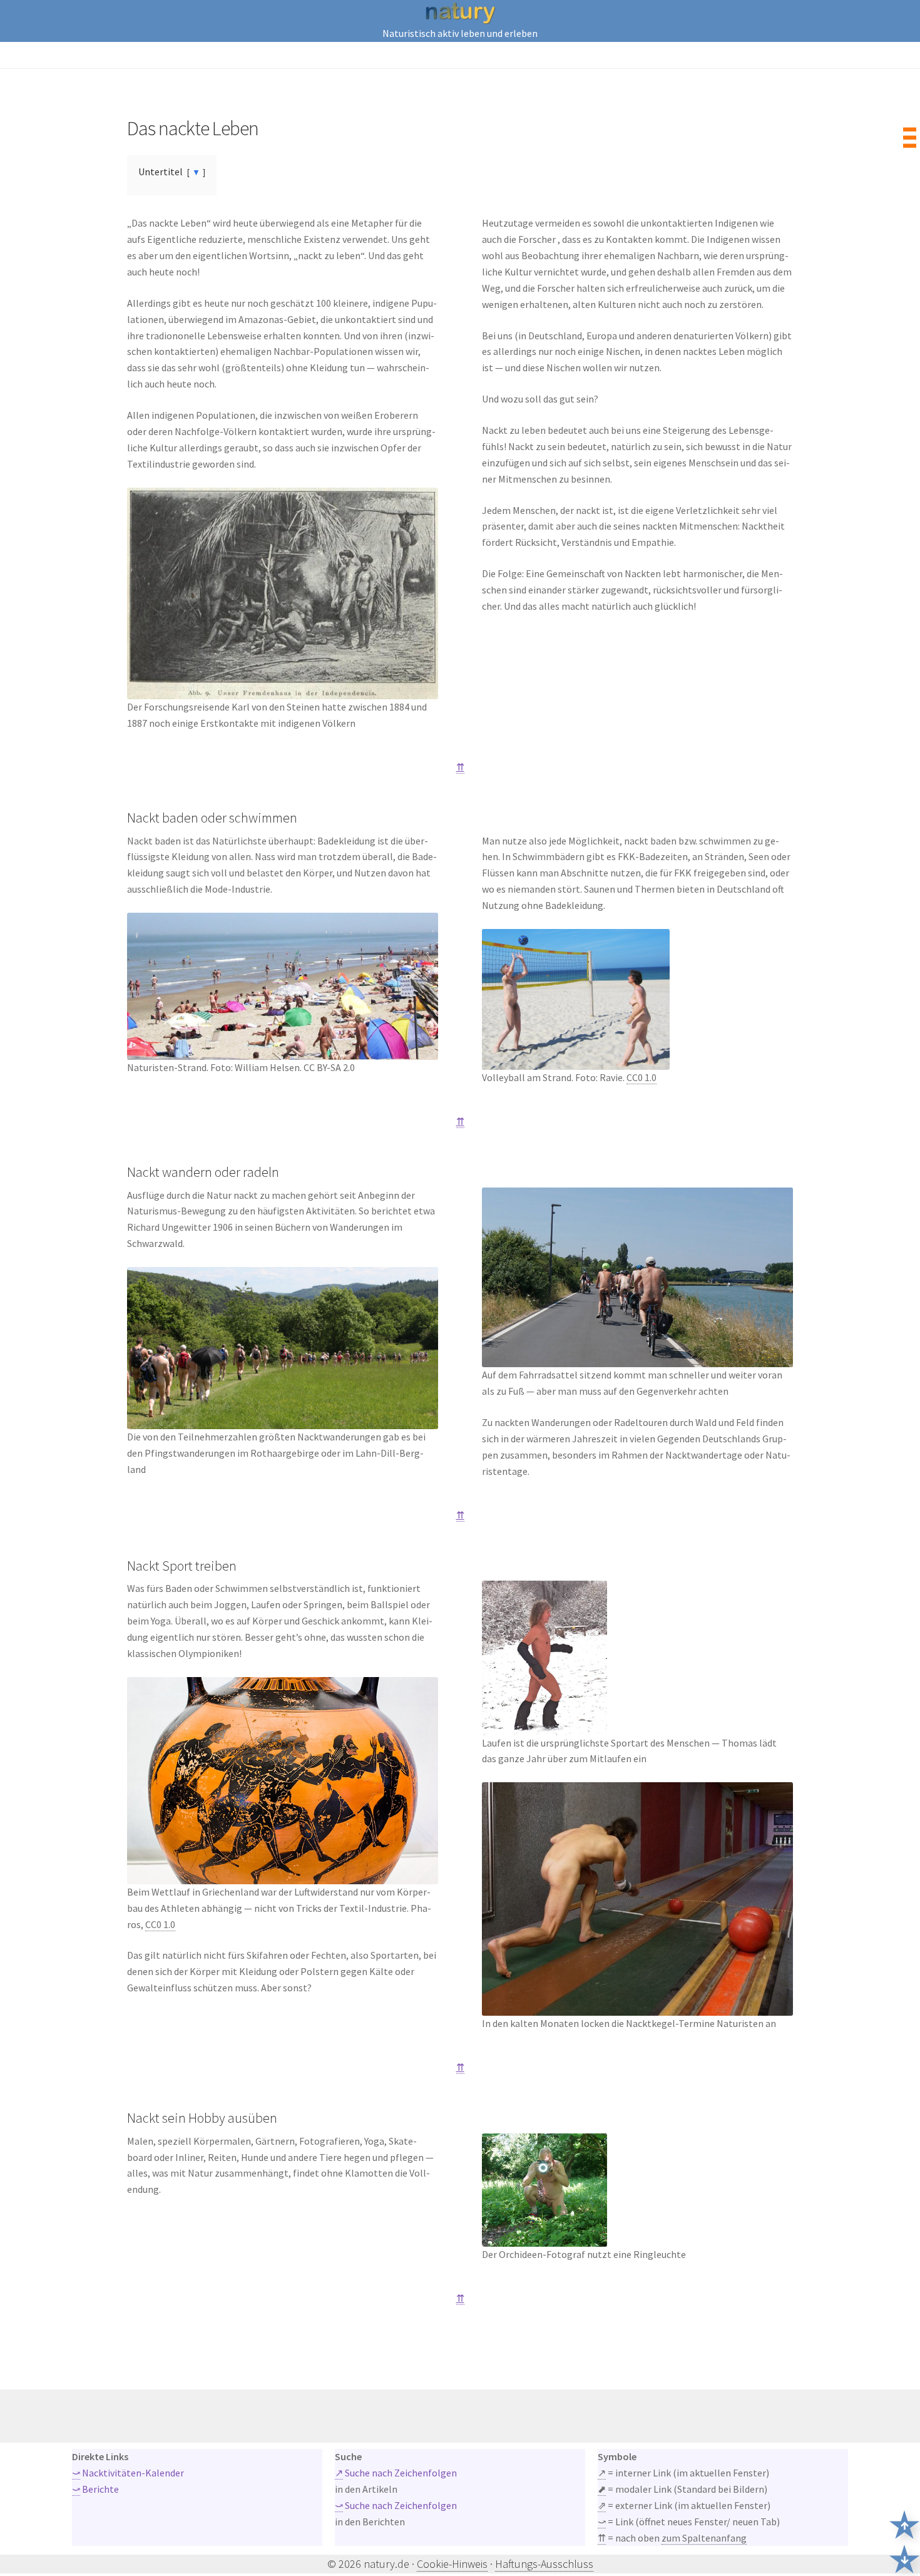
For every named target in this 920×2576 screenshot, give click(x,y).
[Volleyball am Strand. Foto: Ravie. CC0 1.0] (637, 999)
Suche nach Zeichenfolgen (396, 2473)
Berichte (95, 2489)
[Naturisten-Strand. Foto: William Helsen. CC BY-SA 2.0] (283, 986)
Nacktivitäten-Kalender (128, 2473)
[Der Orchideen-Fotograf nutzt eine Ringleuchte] (637, 2190)
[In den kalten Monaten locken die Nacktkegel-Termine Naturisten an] (637, 1899)
